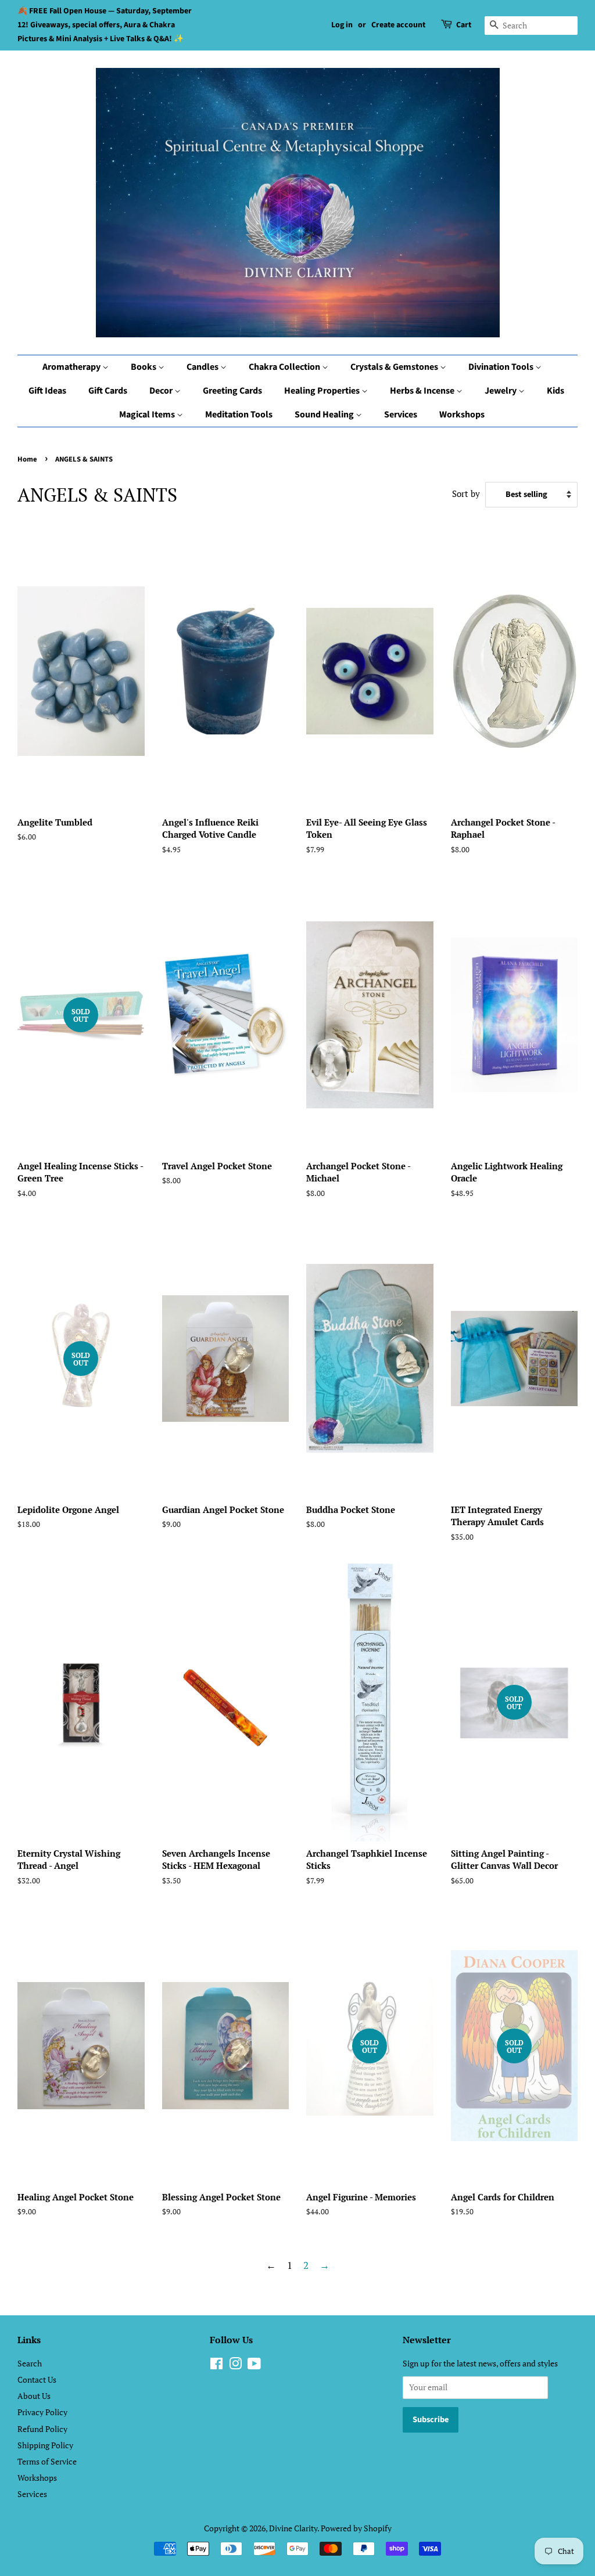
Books (144, 367)
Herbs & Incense (423, 391)
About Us (34, 2396)
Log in (342, 25)
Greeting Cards (232, 391)
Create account (398, 25)
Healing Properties (323, 391)
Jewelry (501, 391)
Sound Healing (325, 415)
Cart (464, 25)
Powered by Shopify (356, 2528)
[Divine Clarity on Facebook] (216, 2366)
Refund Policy (42, 2429)
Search (30, 2363)
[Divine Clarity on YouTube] (254, 2366)
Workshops (462, 415)
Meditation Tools (239, 415)
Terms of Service (47, 2461)
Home (27, 459)
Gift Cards (108, 391)
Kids (555, 391)
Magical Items (148, 415)
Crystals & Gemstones (395, 367)
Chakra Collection (285, 367)
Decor (162, 391)
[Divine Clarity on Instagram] (235, 2366)
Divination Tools (502, 367)
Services (401, 415)
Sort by (466, 493)
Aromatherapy (72, 367)
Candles (203, 367)
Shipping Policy (45, 2445)
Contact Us (37, 2379)
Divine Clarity (293, 2528)
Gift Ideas (47, 391)
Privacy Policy (42, 2412)
